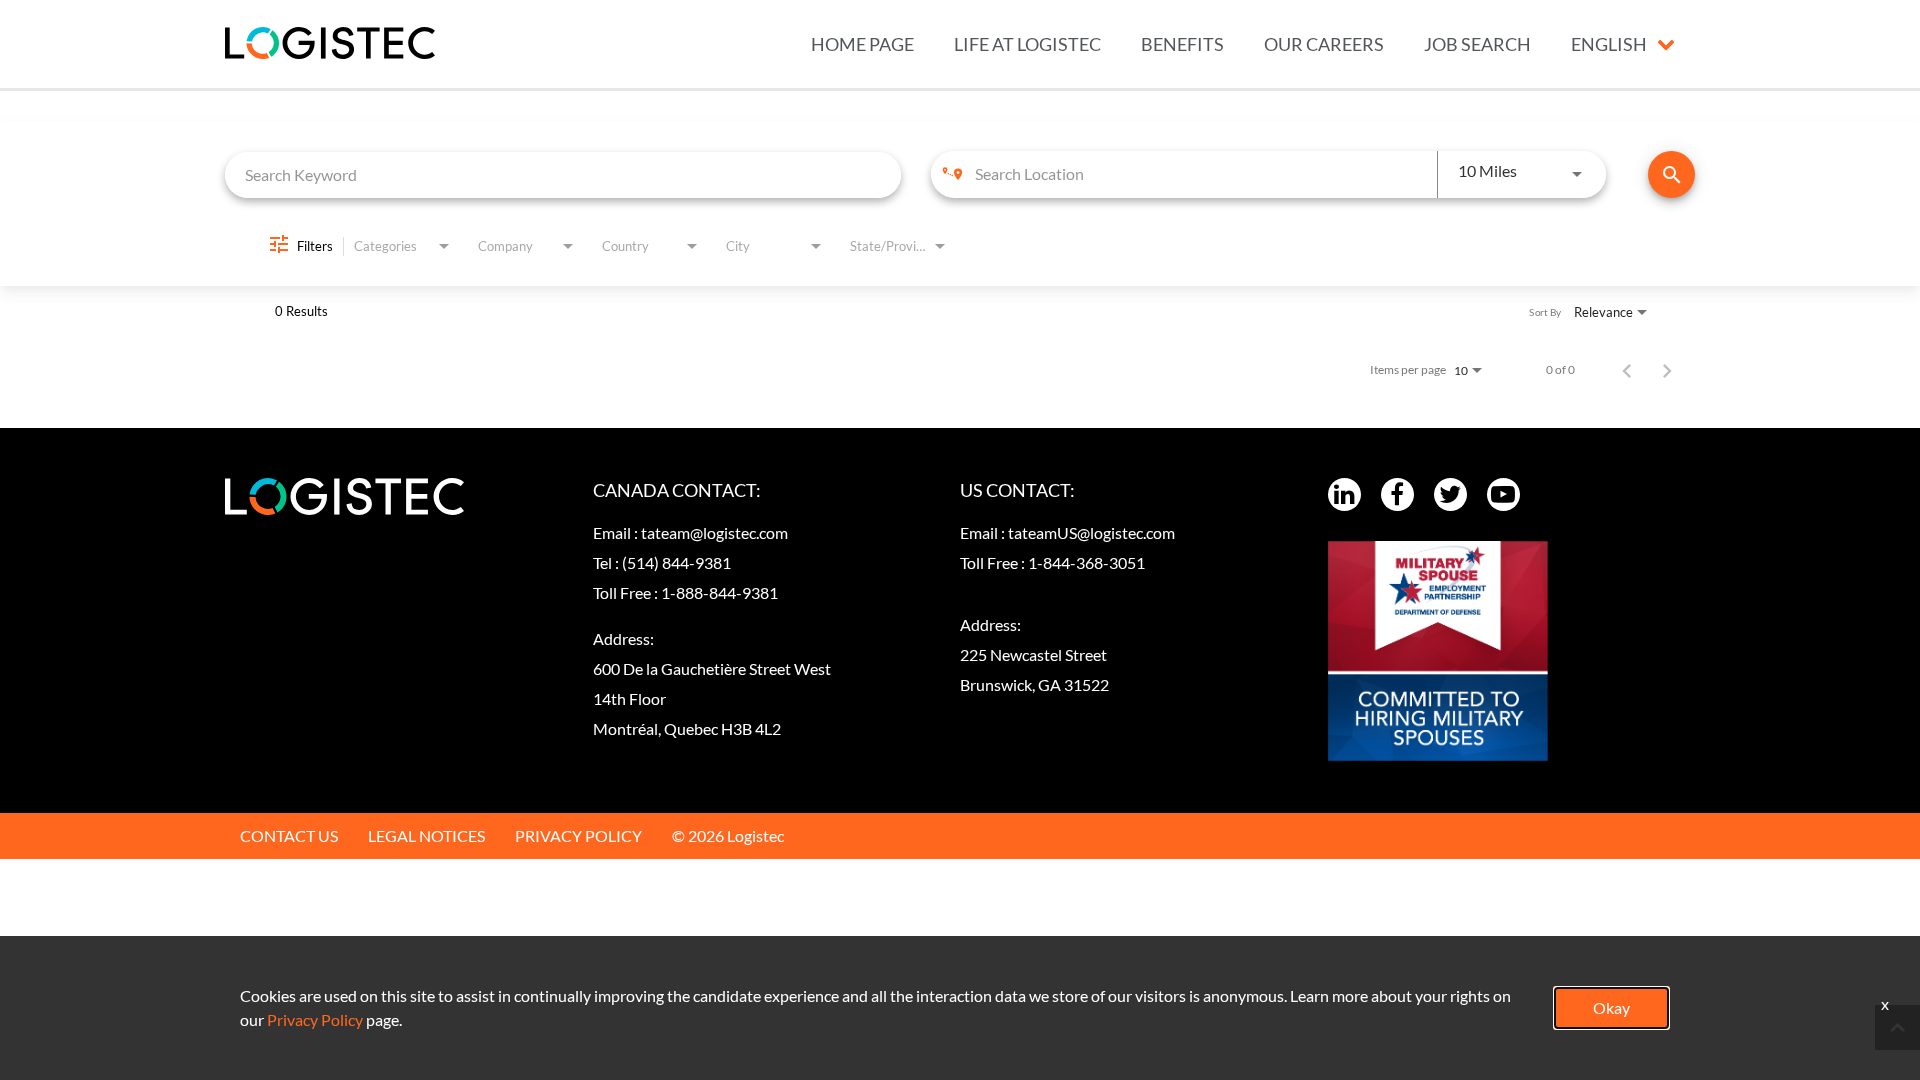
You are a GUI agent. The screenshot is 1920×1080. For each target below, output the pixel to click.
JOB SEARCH (1477, 44)
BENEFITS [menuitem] (1182, 44)
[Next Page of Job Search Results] (1667, 370)
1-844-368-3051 (1086, 562)
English (1609, 44)
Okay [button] (1611, 1007)
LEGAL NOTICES (426, 835)
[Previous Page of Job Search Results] (1627, 370)
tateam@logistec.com (714, 532)
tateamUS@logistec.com (1091, 532)
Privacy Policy (315, 1019)
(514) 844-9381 (676, 562)
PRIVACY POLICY (578, 835)
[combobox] (563, 174)
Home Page (862, 44)
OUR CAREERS (1324, 44)
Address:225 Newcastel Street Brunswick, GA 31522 (1034, 654)
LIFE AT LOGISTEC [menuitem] (1027, 44)
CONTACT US (289, 835)
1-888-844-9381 (719, 592)
